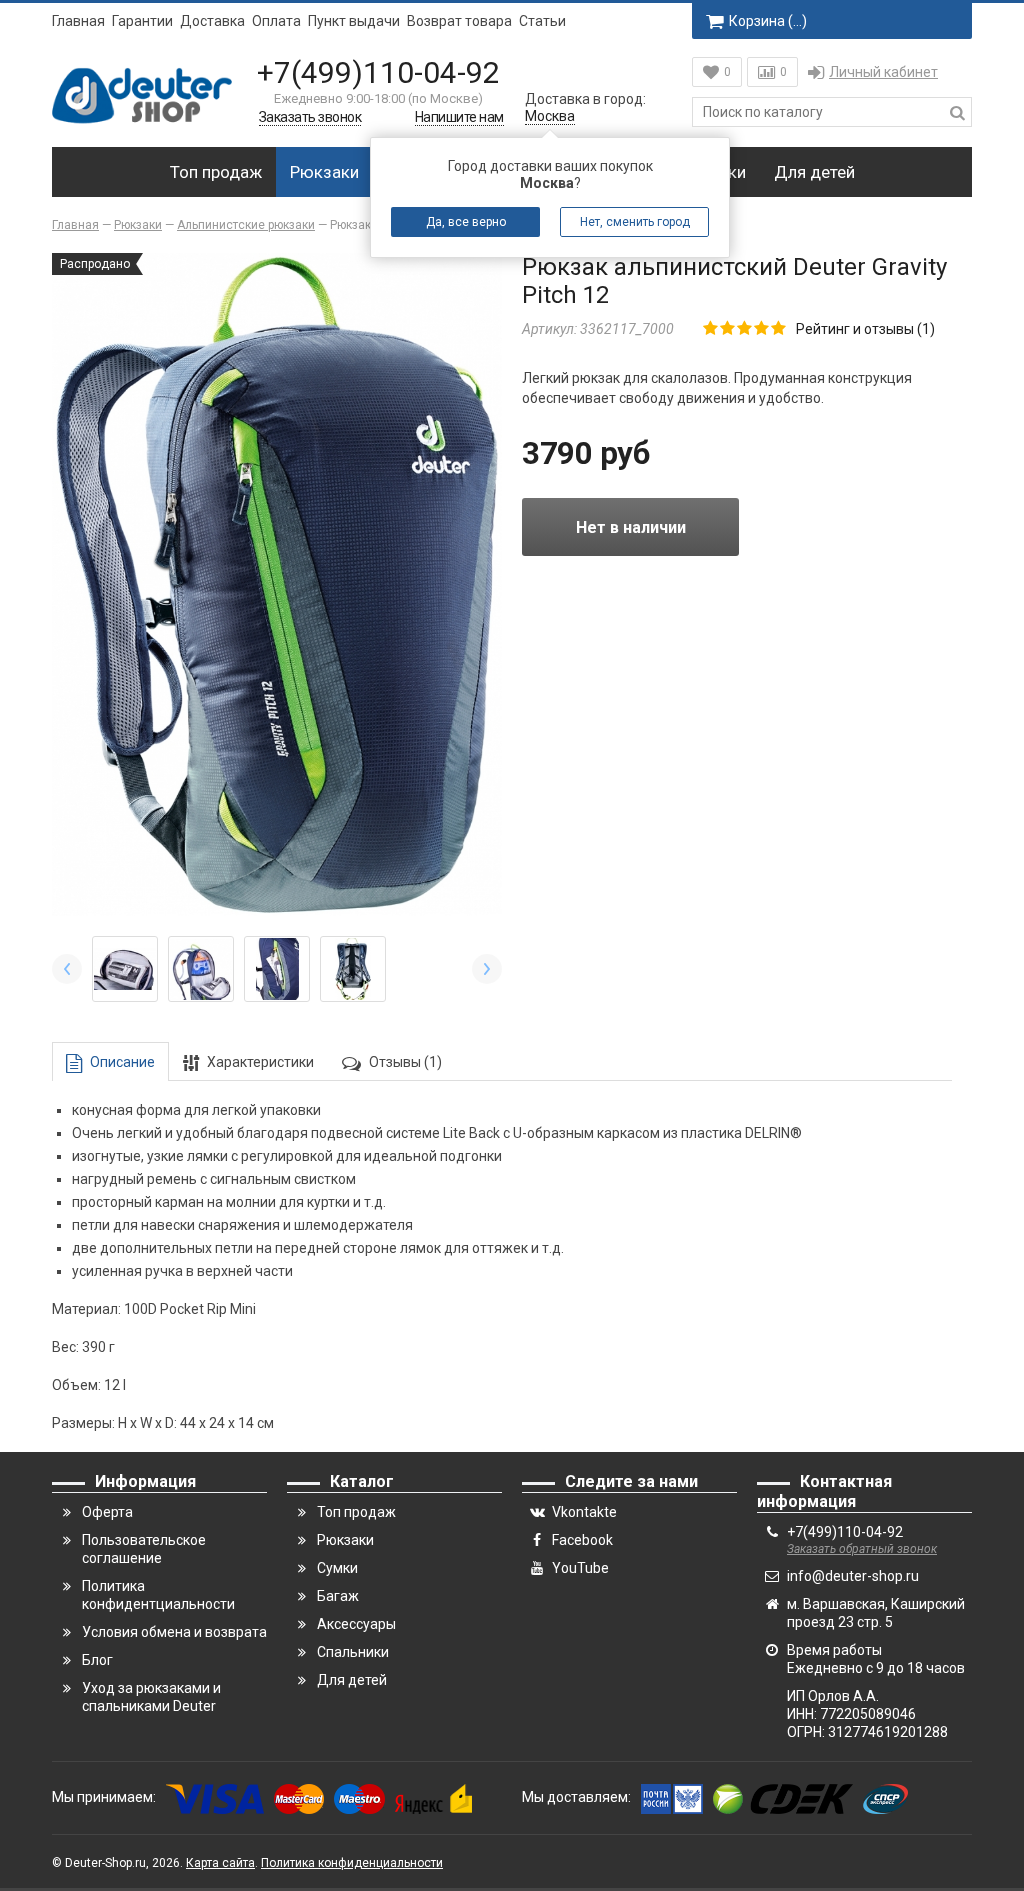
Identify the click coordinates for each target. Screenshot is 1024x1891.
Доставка (212, 21)
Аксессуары (356, 1624)
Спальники (353, 1652)
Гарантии (142, 21)
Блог (97, 1660)
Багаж (338, 1596)
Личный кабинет (883, 72)
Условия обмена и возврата (174, 1632)
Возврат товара (459, 21)
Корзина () (768, 21)
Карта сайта (220, 1863)
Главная (78, 21)
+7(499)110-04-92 (378, 72)
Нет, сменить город (635, 222)
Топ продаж (216, 172)
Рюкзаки (324, 172)
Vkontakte (584, 1512)
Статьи (542, 21)
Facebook (582, 1540)
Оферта (107, 1512)
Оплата (276, 21)
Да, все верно (466, 222)
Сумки (337, 1568)
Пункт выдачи (354, 21)
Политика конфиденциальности (352, 1863)
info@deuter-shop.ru (853, 1576)
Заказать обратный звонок (862, 1549)
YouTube (580, 1568)
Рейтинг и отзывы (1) (865, 329)
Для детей (814, 172)
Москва (550, 116)
